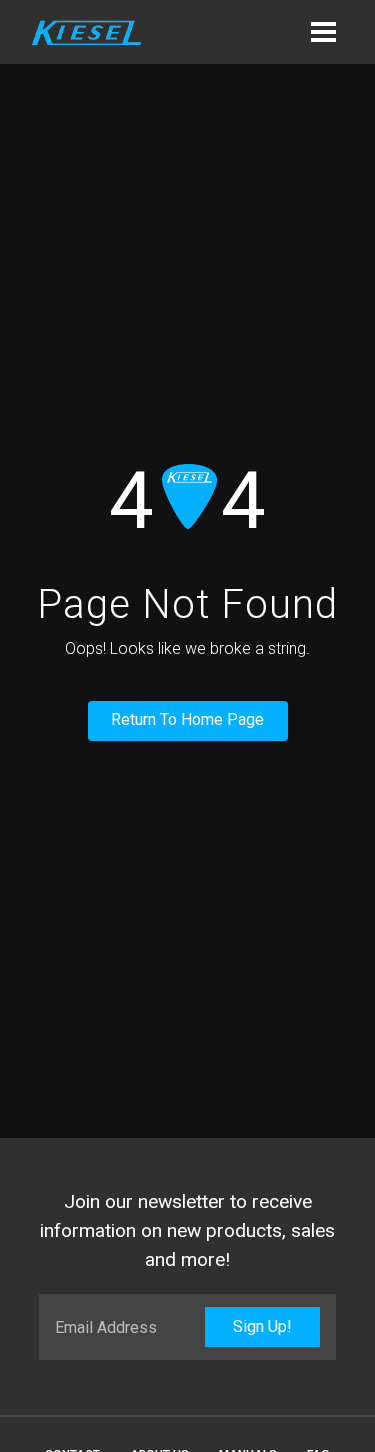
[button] (323, 32)
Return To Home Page (187, 719)
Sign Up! (262, 1326)
